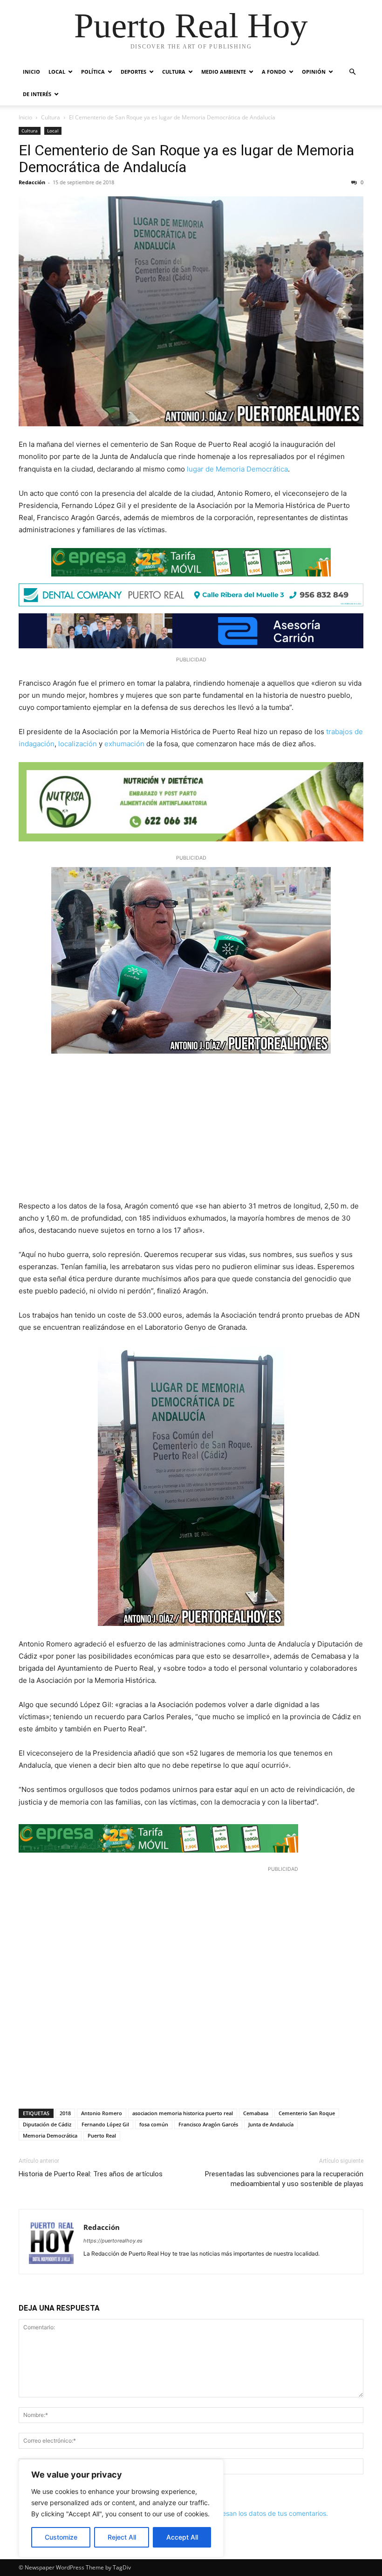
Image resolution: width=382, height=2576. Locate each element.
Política (93, 72)
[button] (352, 72)
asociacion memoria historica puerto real (183, 2113)
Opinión (314, 72)
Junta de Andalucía (271, 2124)
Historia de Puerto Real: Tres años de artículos (91, 2174)
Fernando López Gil (105, 2124)
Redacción (32, 182)
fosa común (154, 2124)
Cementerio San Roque (307, 2113)
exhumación (124, 744)
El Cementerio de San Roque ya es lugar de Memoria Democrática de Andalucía (186, 159)
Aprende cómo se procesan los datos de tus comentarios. (240, 2513)
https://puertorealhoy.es (113, 2241)
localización (78, 744)
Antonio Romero (102, 2113)
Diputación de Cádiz (47, 2124)
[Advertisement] (191, 1131)
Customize (61, 2537)
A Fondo (274, 72)
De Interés (37, 94)
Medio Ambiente (224, 72)
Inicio (31, 72)
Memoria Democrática (50, 2135)
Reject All (122, 2537)
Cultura (174, 72)
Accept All (182, 2537)
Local (57, 72)
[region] (121, 2508)
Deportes (133, 72)
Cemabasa (256, 2113)
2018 (65, 2113)
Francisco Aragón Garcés (208, 2124)
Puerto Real (102, 2135)
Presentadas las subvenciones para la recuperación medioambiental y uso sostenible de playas (284, 2179)
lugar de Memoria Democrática (237, 469)
